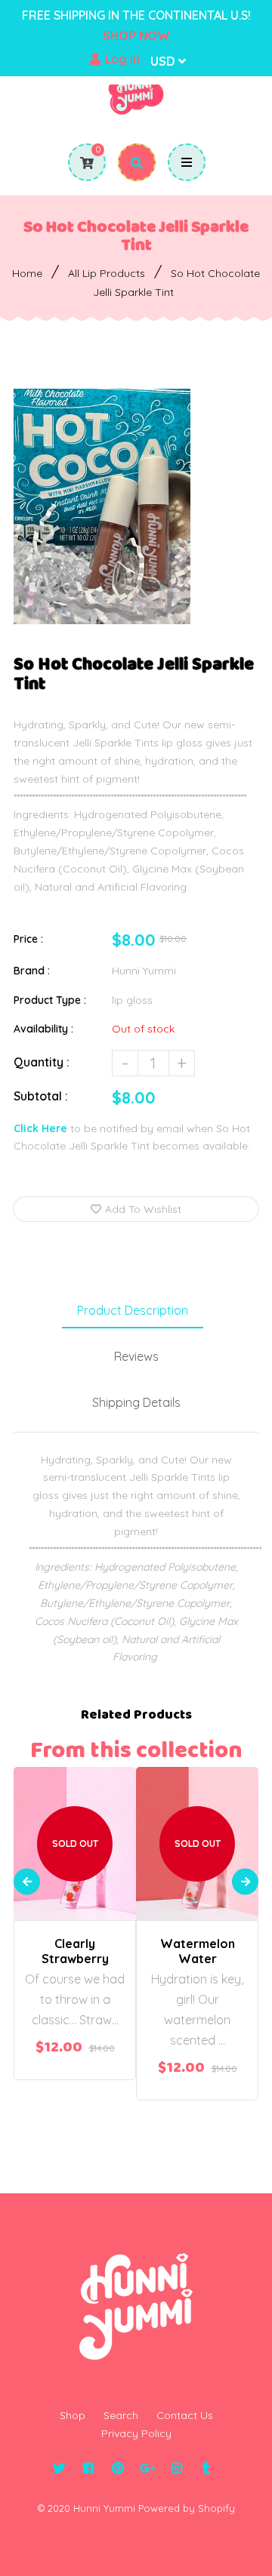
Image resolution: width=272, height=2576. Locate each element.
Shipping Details (136, 1402)
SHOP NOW (136, 35)
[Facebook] (88, 2468)
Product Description (133, 1310)
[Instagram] (176, 2468)
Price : (28, 939)
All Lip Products (107, 273)
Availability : (43, 1029)
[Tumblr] (206, 2468)
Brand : (32, 971)
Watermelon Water (198, 1951)
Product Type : (50, 1000)
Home (27, 273)
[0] (81, 163)
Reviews (136, 1356)
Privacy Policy (136, 2433)
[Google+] (147, 2468)
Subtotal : (41, 1096)
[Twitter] (59, 2468)
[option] (102, 506)
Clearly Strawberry (75, 1951)
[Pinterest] (117, 2468)
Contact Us (185, 2415)
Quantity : (42, 1062)
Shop (73, 2415)
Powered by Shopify (187, 2508)
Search (121, 2415)
